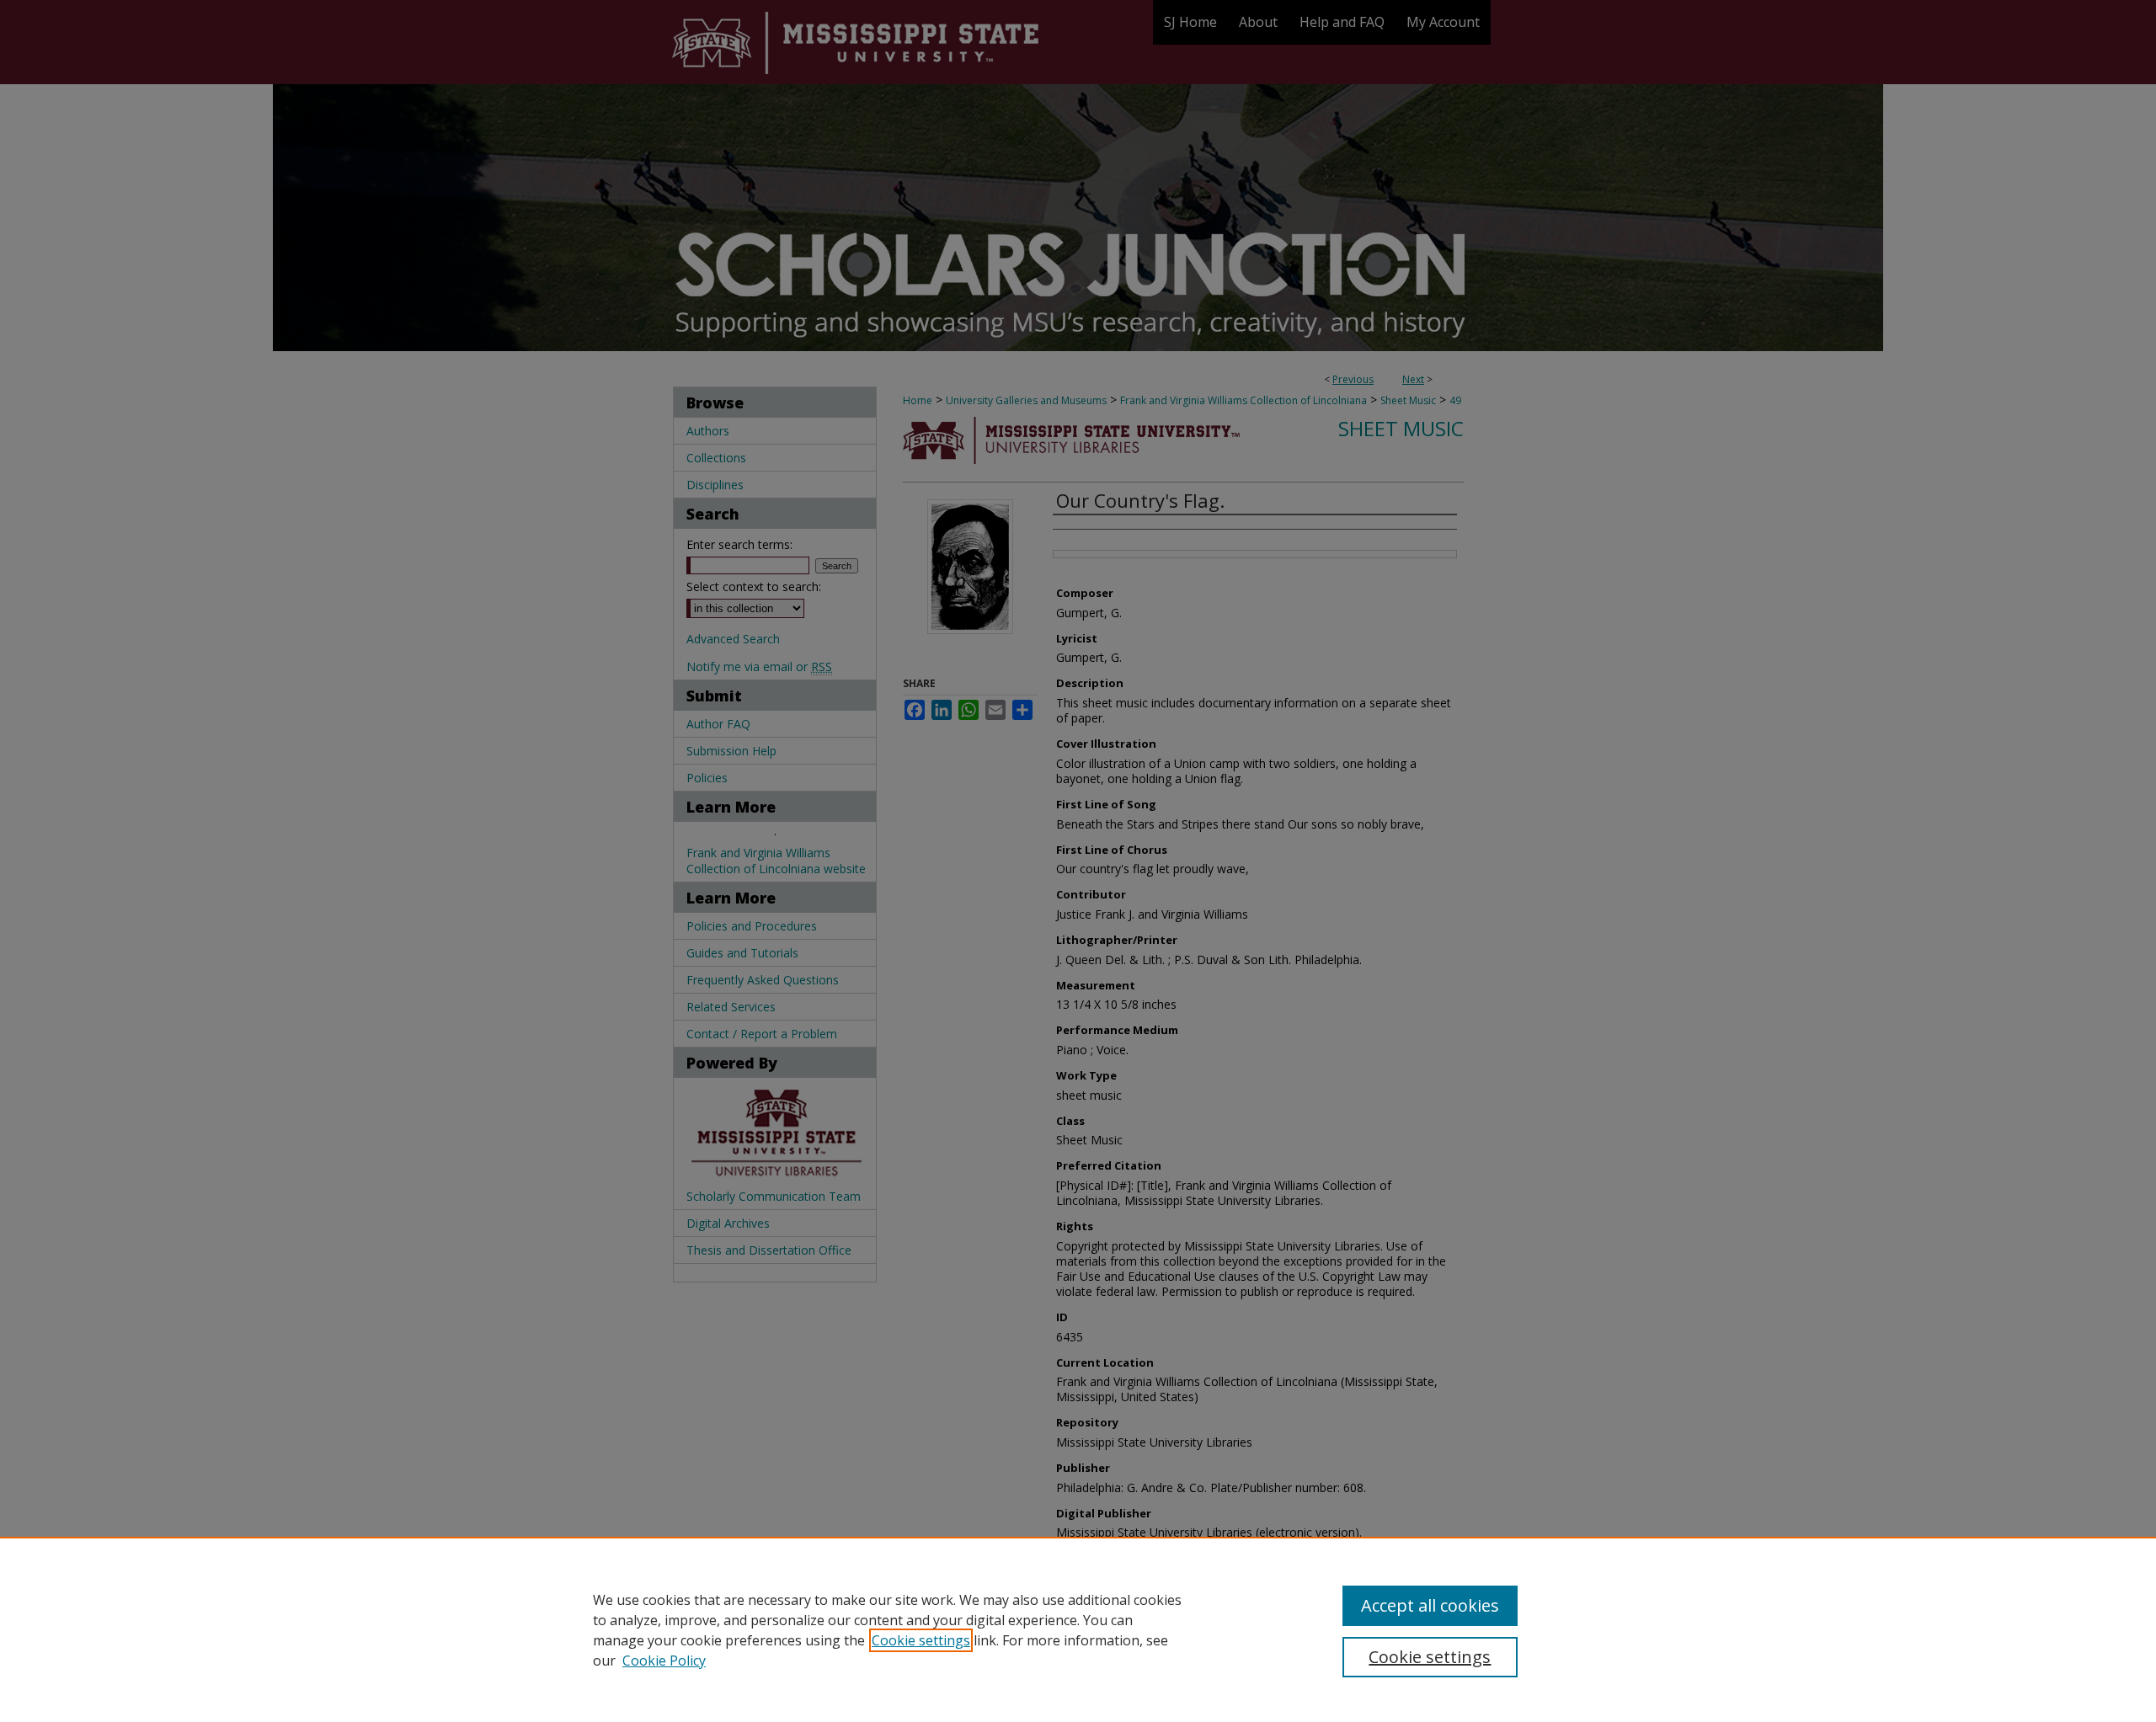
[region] (1078, 1629)
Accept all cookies (1430, 1605)
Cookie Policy (664, 1661)
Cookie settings (921, 1640)
